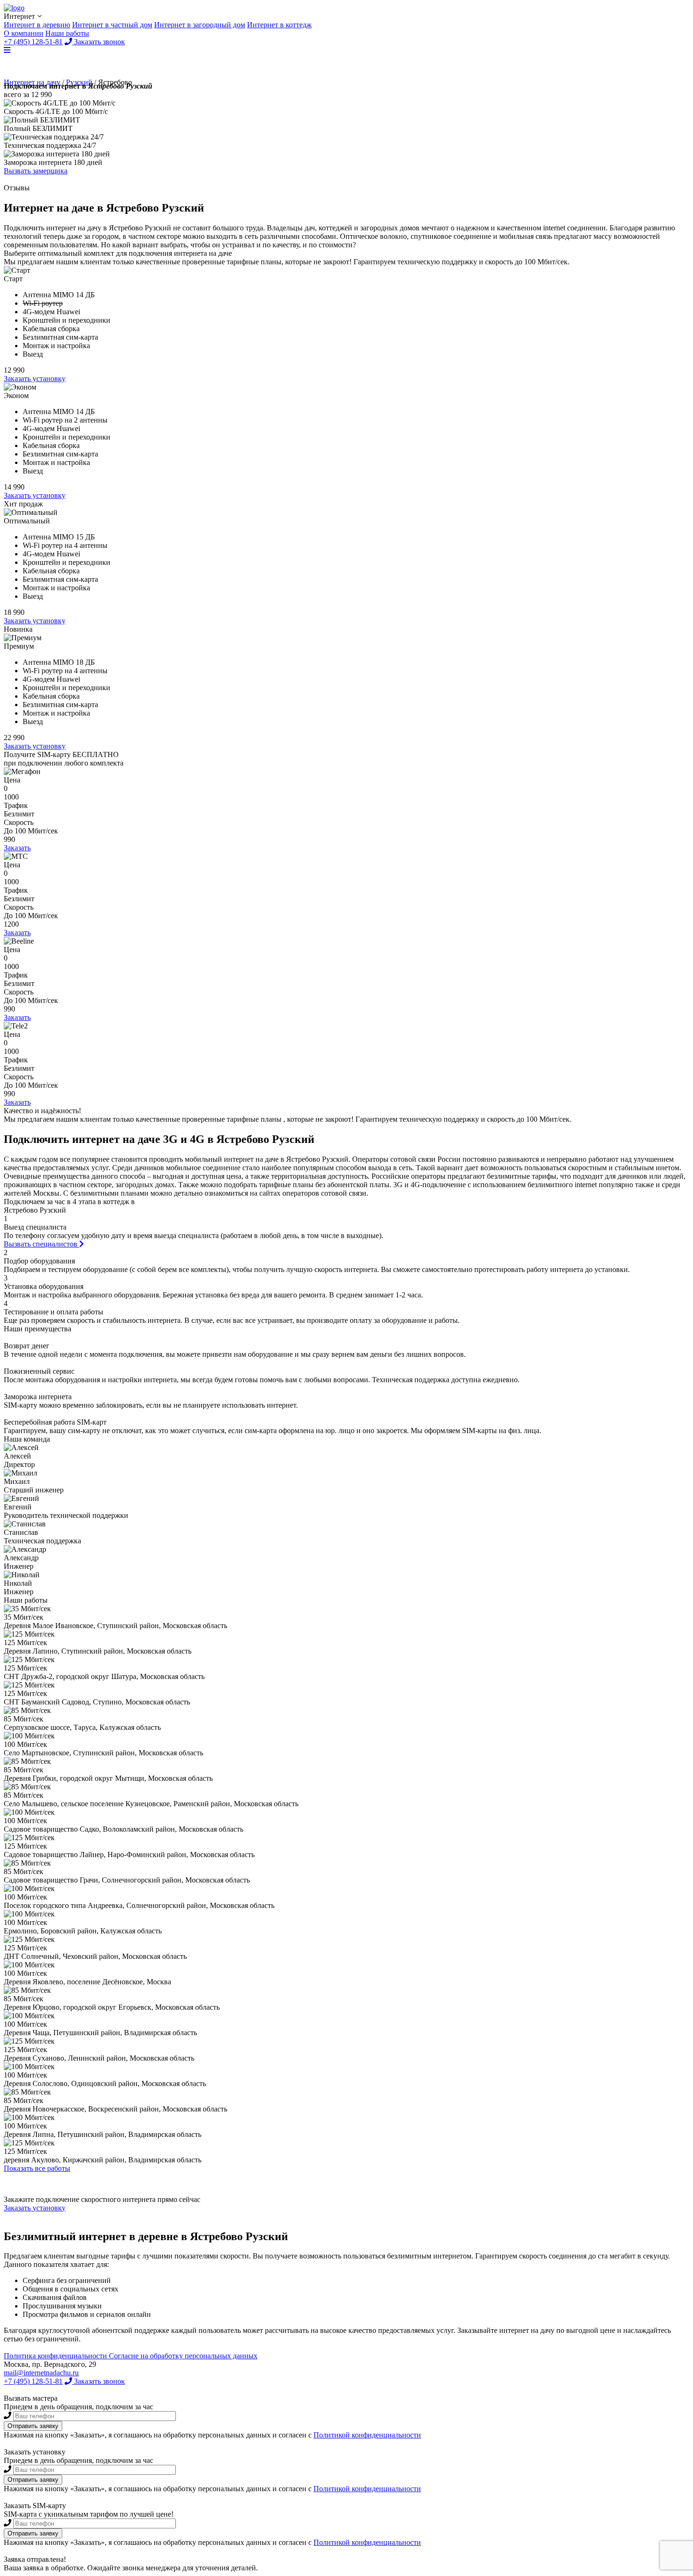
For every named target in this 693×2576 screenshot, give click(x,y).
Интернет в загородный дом (200, 25)
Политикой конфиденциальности (367, 2435)
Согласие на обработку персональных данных (183, 2356)
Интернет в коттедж (279, 25)
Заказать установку (35, 379)
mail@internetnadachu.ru (41, 2373)
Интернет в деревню (37, 25)
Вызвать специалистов (41, 1244)
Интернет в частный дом (112, 25)
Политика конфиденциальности (56, 2356)
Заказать (17, 848)
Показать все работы (37, 2168)
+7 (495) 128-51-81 (33, 2381)
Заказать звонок (99, 2381)
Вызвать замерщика (36, 171)
